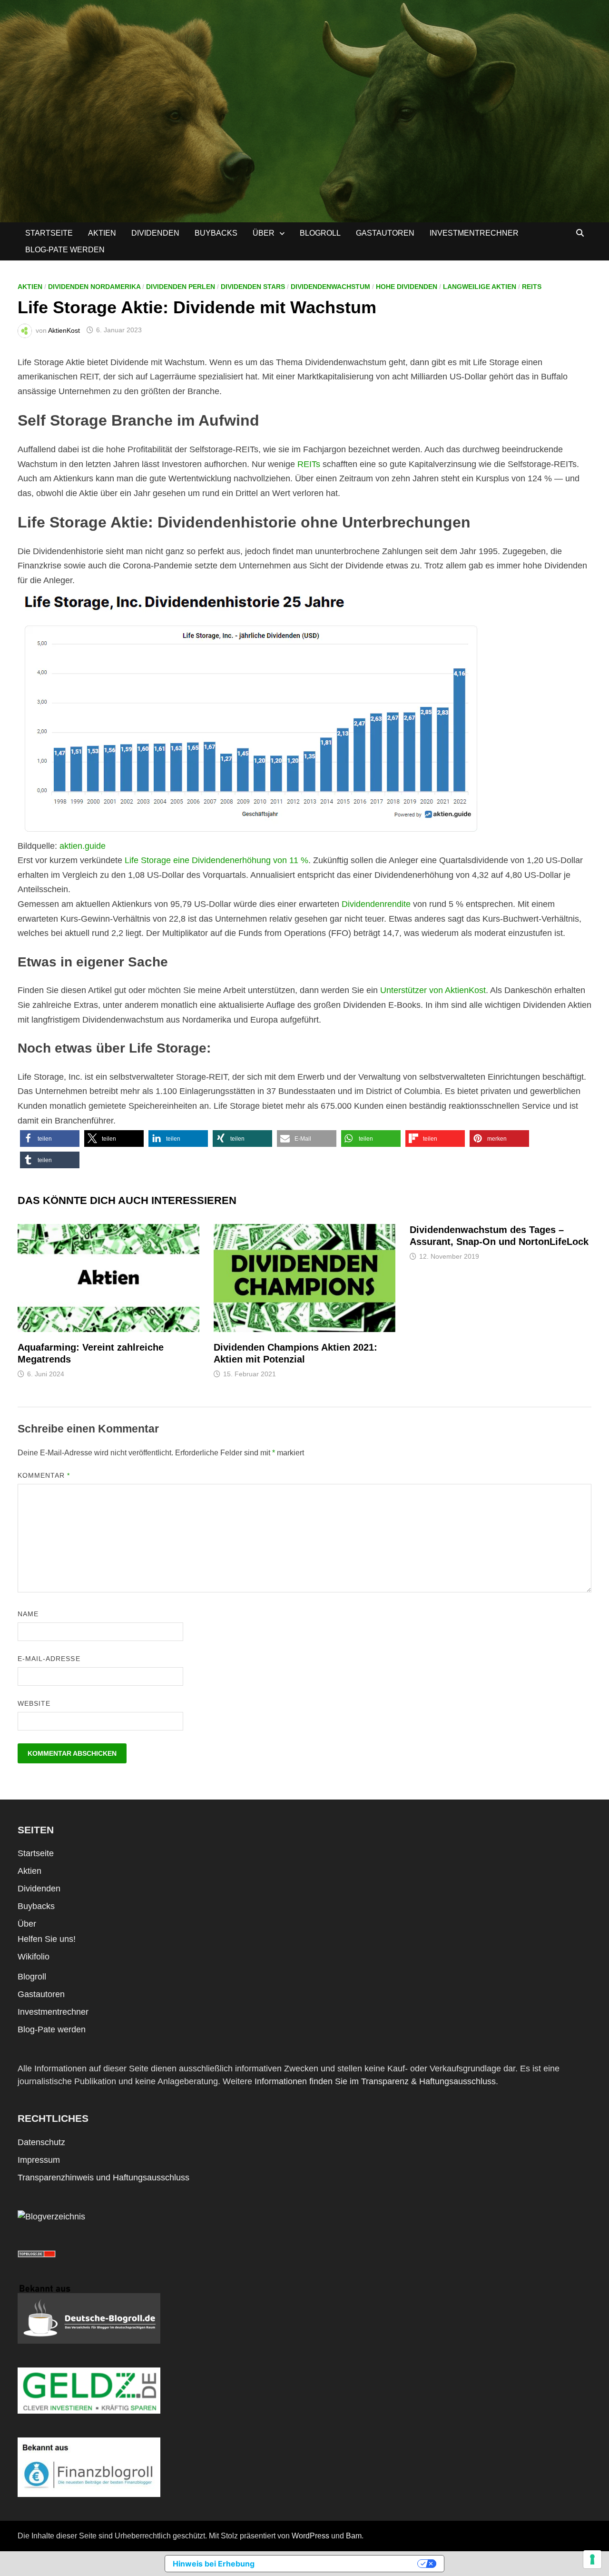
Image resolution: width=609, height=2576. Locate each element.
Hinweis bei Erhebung (214, 2564)
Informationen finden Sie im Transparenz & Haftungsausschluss (375, 2081)
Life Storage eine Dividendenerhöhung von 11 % (216, 860)
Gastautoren (385, 233)
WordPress (310, 2536)
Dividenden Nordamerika (94, 287)
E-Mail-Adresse (49, 1659)
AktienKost (64, 330)
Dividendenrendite (376, 904)
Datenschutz (41, 2142)
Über (264, 233)
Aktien (102, 233)
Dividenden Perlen (181, 287)
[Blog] (51, 2217)
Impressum (39, 2160)
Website (34, 1703)
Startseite (49, 233)
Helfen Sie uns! (47, 1939)
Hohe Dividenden (407, 287)
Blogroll (320, 233)
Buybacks (216, 233)
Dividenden (155, 233)
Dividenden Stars (253, 287)
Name (28, 1614)
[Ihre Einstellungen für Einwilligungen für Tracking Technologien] (592, 2559)
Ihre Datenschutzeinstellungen (341, 2564)
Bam (354, 2536)
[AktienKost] (304, 110)
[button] (50, 1139)
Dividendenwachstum (330, 287)
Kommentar (44, 1475)
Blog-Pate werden (65, 250)
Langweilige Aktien (480, 287)
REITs (532, 287)
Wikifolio (34, 1957)
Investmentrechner (474, 233)
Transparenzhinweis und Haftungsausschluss (103, 2178)
